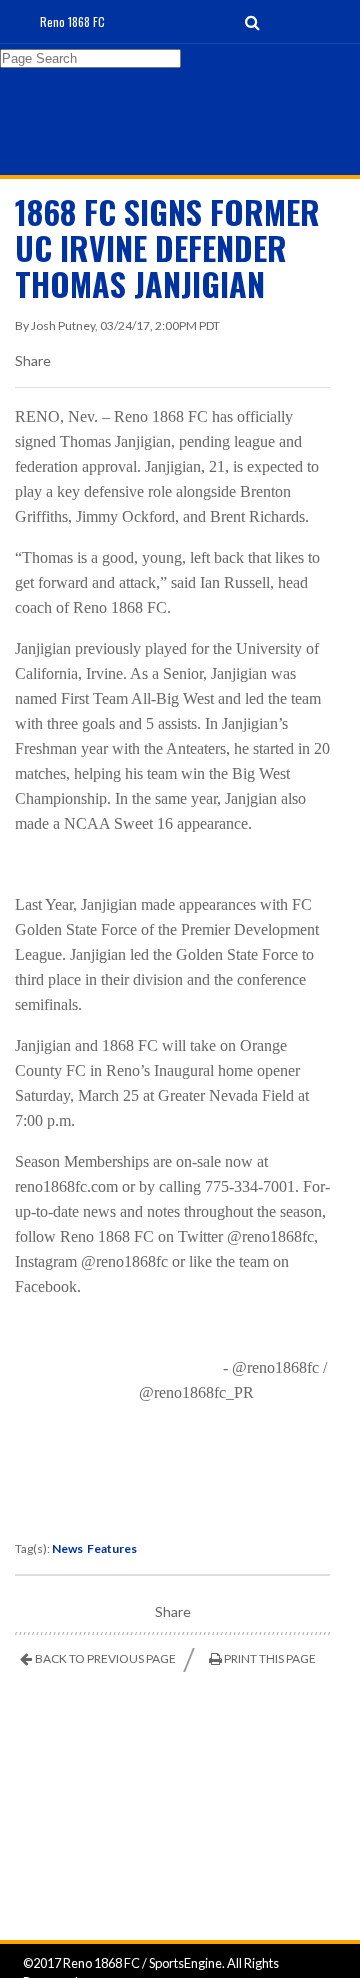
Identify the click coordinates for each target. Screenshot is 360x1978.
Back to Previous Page (105, 1658)
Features (112, 1548)
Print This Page (270, 1658)
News (67, 1548)
